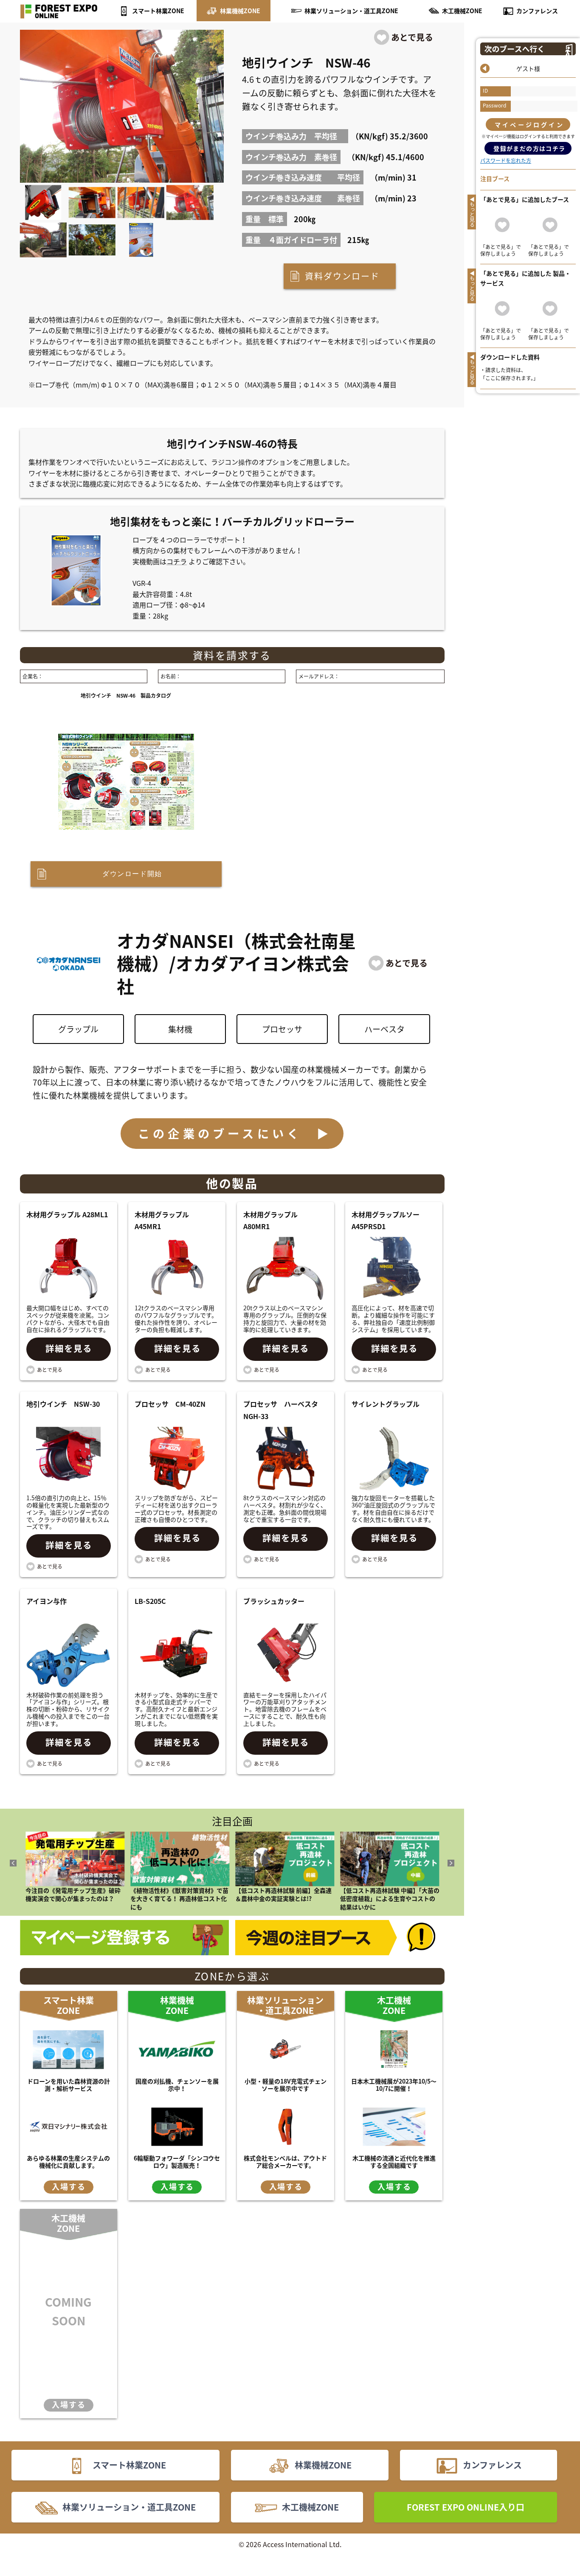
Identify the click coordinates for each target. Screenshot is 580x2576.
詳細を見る (69, 1348)
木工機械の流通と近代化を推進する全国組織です (394, 2162)
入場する (69, 2187)
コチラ (177, 561)
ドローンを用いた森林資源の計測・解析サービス (69, 2085)
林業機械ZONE (240, 11)
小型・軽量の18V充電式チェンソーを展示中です (286, 2085)
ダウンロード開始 (132, 874)
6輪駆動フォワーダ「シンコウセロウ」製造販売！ (177, 2162)
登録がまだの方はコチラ (529, 148)
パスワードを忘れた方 (506, 161)
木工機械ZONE (462, 11)
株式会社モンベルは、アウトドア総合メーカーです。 (285, 2162)
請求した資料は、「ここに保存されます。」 (509, 374)
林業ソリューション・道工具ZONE (351, 11)
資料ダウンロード (342, 276)
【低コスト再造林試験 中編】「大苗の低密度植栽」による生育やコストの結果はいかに (390, 1899)
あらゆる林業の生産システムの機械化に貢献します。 (68, 2162)
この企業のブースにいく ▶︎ (235, 1133)
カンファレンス (537, 11)
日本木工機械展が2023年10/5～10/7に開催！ (394, 2085)
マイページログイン (529, 124)
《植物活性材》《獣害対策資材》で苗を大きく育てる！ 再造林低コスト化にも (179, 1899)
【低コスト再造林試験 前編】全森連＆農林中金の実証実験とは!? (283, 1895)
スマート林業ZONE (158, 11)
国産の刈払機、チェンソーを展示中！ (177, 2085)
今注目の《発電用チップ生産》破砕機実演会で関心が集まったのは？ (73, 1895)
